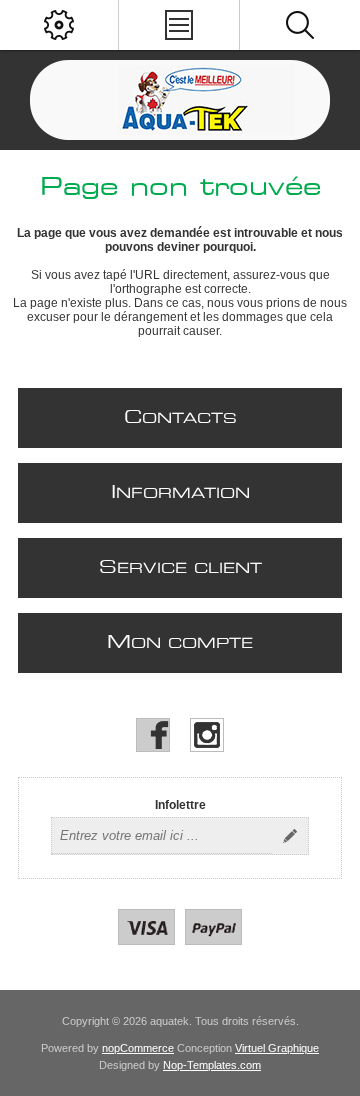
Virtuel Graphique (277, 1048)
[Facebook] (153, 735)
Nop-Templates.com (212, 1065)
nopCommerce (138, 1048)
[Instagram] (207, 735)
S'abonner (290, 836)
